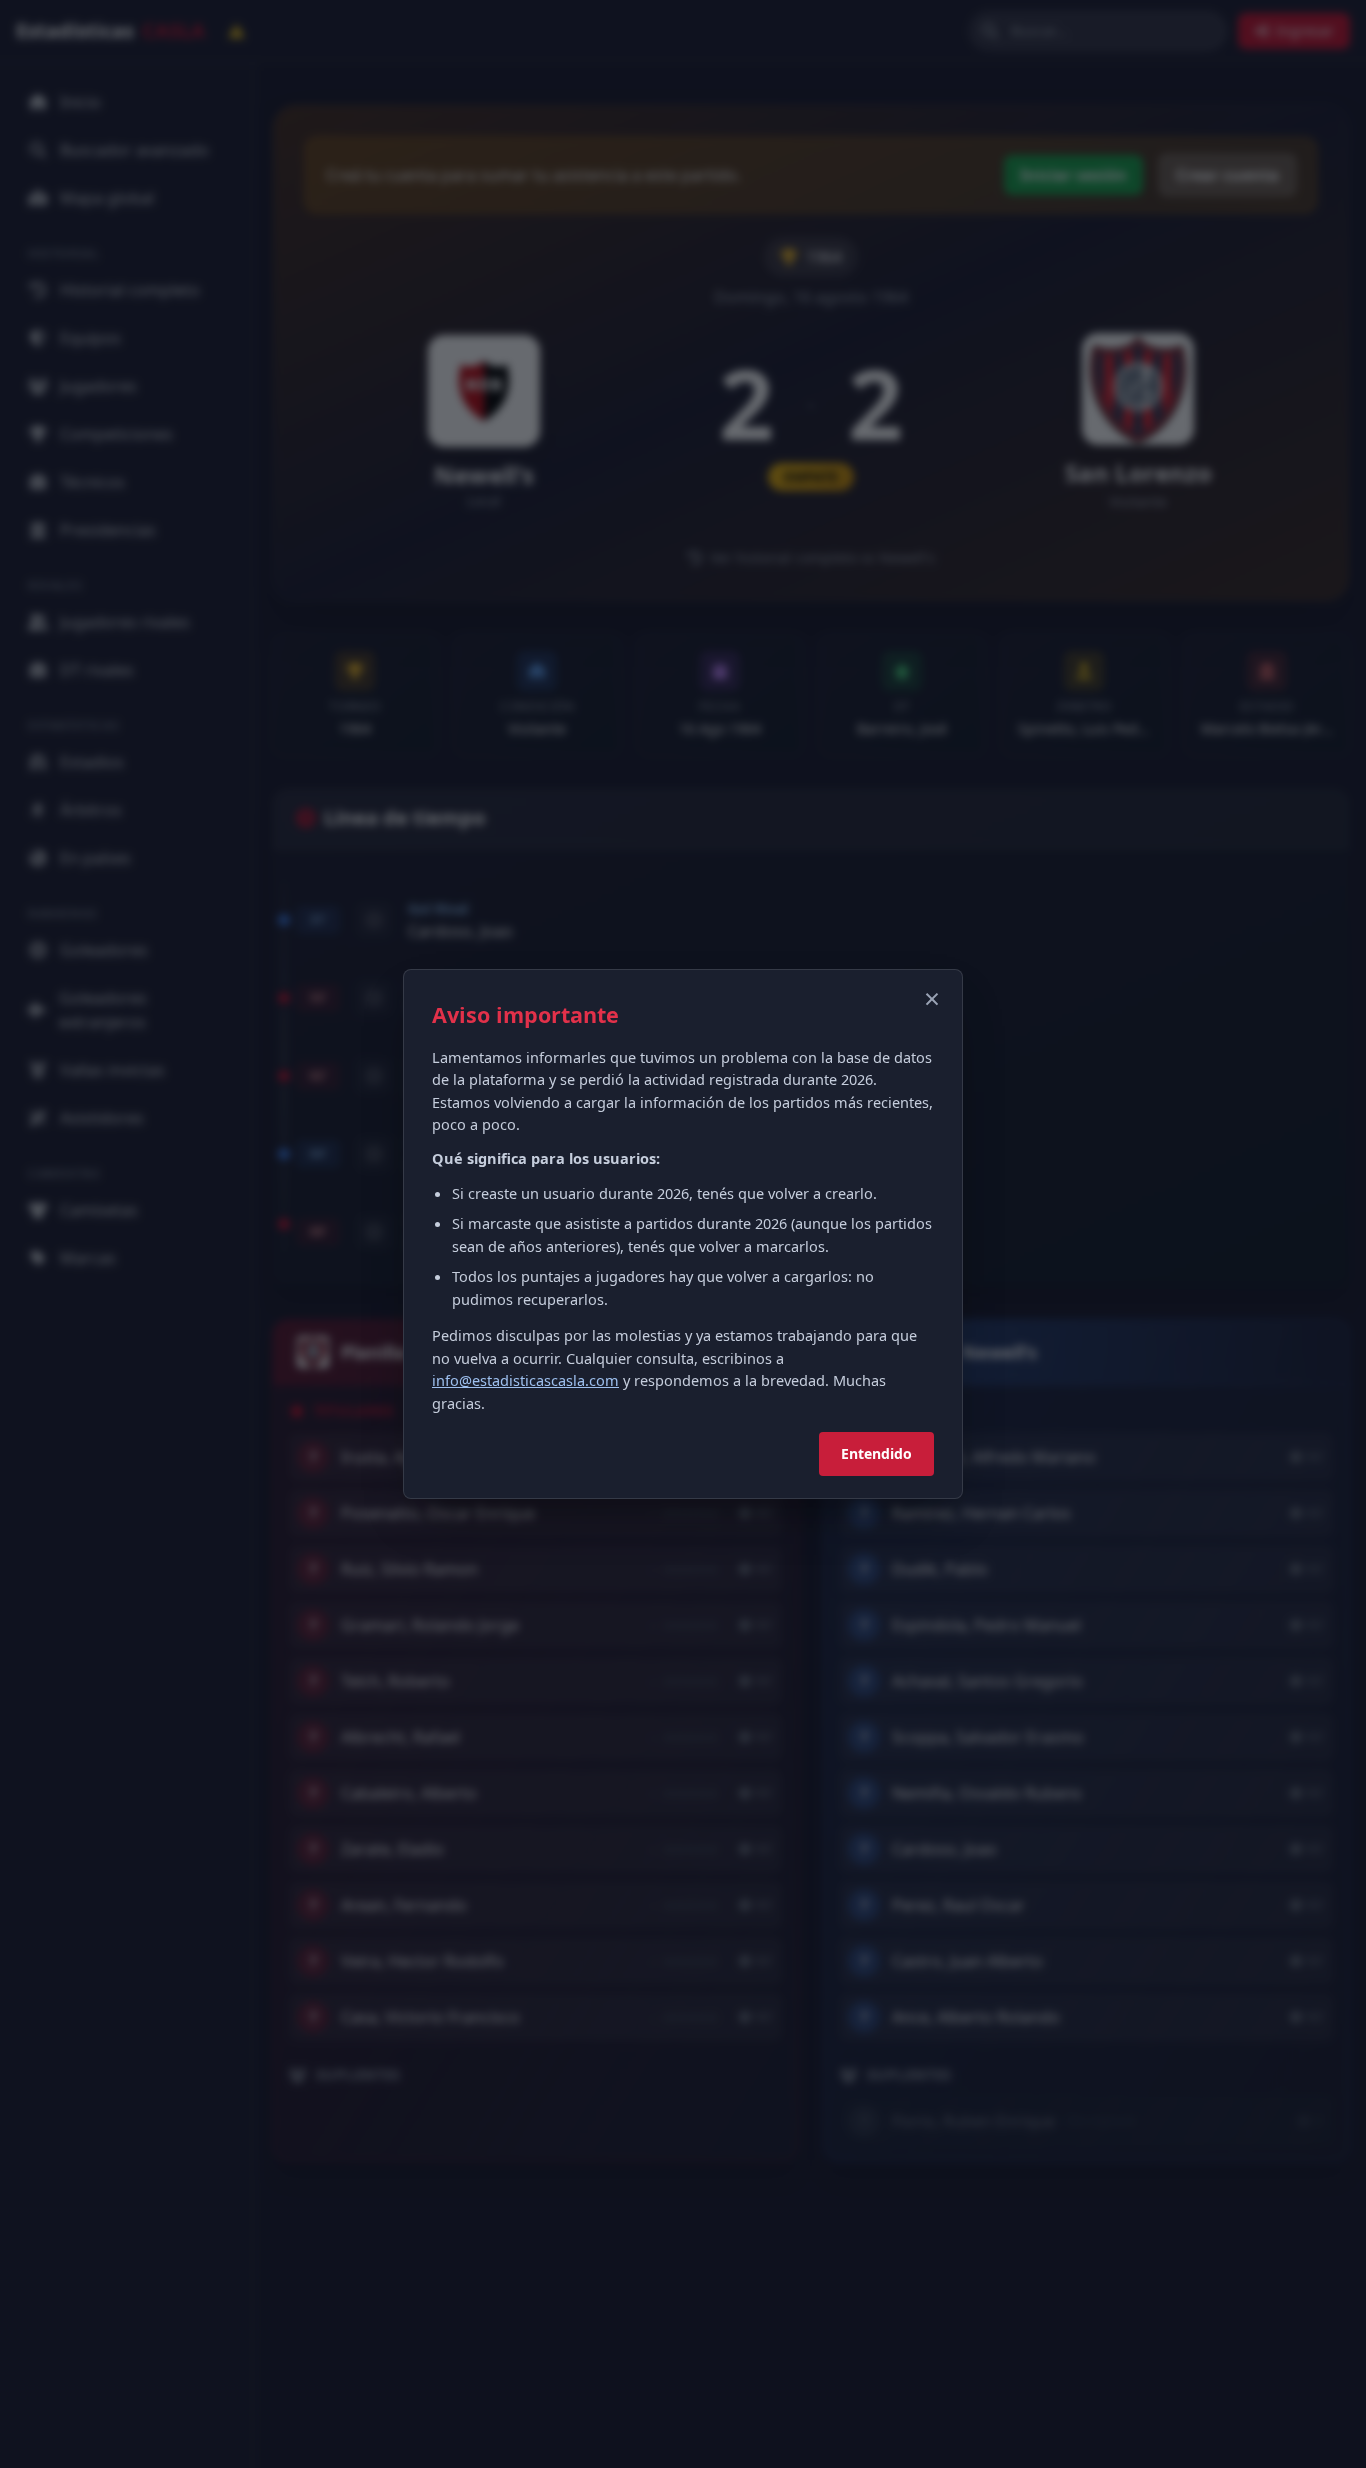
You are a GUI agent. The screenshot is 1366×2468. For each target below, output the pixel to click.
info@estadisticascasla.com (525, 1380)
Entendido (876, 1453)
